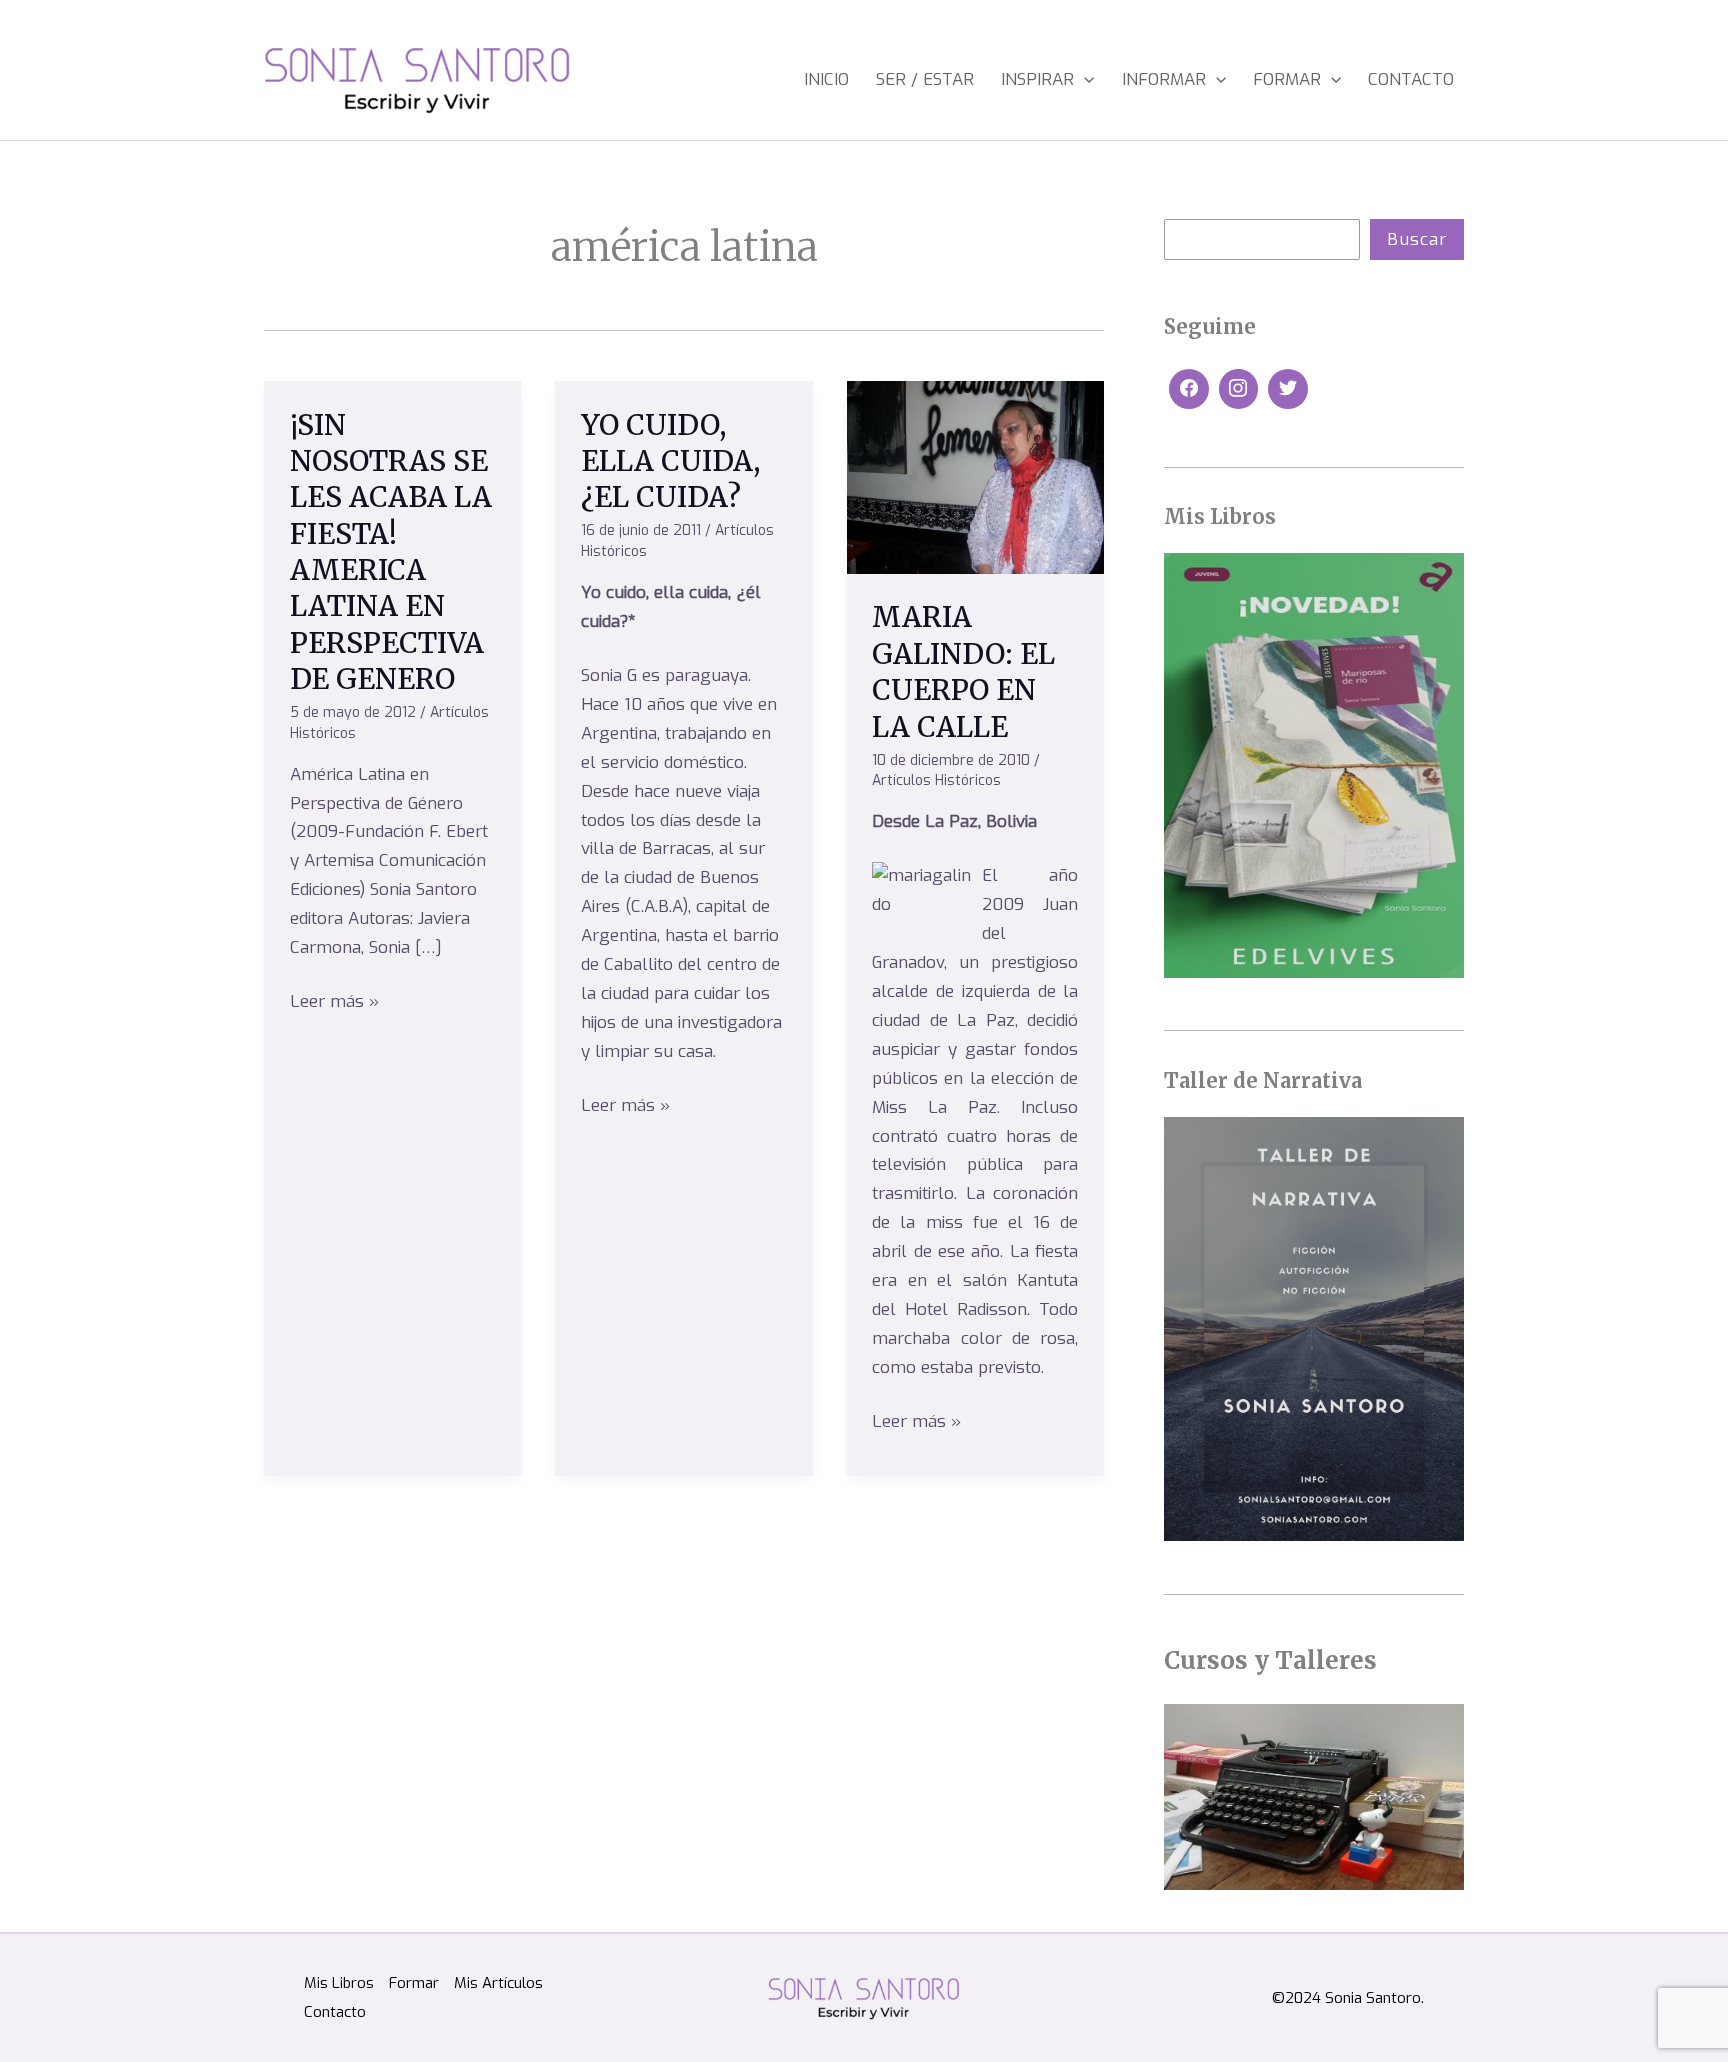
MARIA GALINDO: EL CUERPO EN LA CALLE (963, 671)
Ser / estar (925, 79)
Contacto (1411, 79)
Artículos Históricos (936, 780)
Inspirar (1037, 79)
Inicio (826, 79)
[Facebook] (1189, 389)
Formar (1287, 79)
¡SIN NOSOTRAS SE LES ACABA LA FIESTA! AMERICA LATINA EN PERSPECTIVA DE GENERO (391, 552)
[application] (1084, 80)
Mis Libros (339, 1983)
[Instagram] (1239, 389)
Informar (1164, 79)
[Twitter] (1288, 389)
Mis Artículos (498, 1983)
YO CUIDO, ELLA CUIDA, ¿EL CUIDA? (670, 461)
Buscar (1417, 239)
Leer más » (334, 1000)
